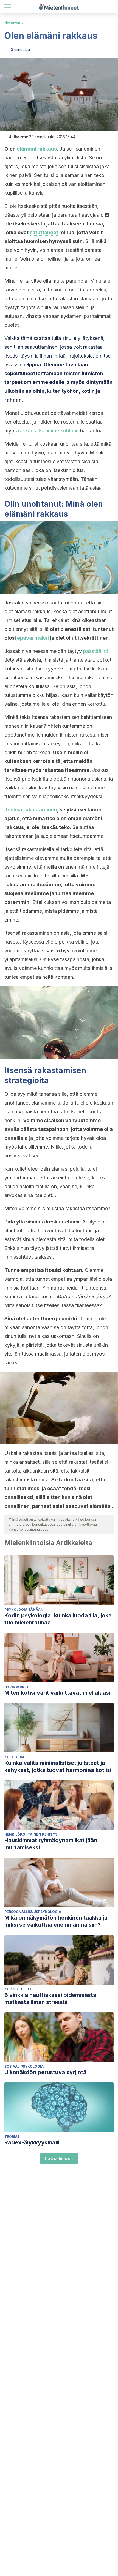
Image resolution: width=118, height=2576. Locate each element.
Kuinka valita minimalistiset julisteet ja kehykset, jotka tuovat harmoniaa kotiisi (58, 1767)
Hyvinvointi (14, 22)
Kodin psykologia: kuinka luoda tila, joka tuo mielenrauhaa (58, 1619)
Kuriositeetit (18, 1989)
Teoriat (12, 2137)
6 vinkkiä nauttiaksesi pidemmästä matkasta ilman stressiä (50, 1999)
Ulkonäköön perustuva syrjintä (45, 2072)
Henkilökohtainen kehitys (31, 1834)
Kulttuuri (14, 1757)
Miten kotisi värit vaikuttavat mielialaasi (57, 1693)
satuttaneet (44, 232)
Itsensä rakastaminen (31, 810)
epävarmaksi (33, 638)
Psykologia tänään (24, 1609)
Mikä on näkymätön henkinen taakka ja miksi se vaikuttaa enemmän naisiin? (56, 1921)
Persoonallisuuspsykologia (33, 1912)
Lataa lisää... (59, 2158)
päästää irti (96, 651)
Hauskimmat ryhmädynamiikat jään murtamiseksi (51, 1844)
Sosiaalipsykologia (24, 2066)
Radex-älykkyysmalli (32, 2142)
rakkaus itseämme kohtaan (48, 431)
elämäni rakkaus (37, 149)
